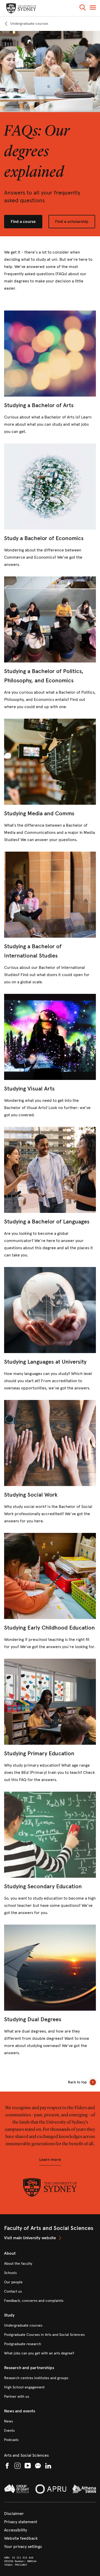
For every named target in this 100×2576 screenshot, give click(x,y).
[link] (26, 24)
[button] (83, 8)
